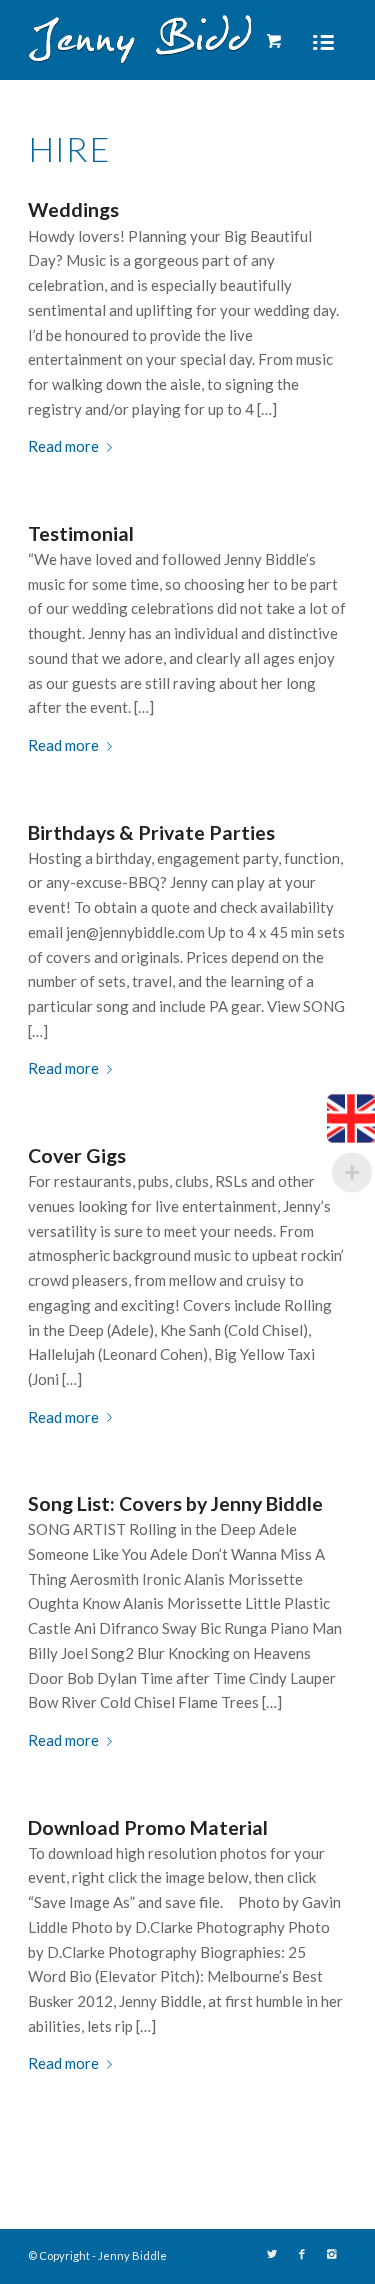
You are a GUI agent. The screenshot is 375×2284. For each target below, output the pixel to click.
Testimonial (81, 533)
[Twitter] (272, 2254)
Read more (63, 446)
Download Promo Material (148, 1827)
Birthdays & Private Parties (151, 832)
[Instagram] (332, 2254)
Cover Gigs (77, 1155)
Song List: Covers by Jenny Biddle (175, 1503)
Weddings (73, 209)
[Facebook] (302, 2254)
